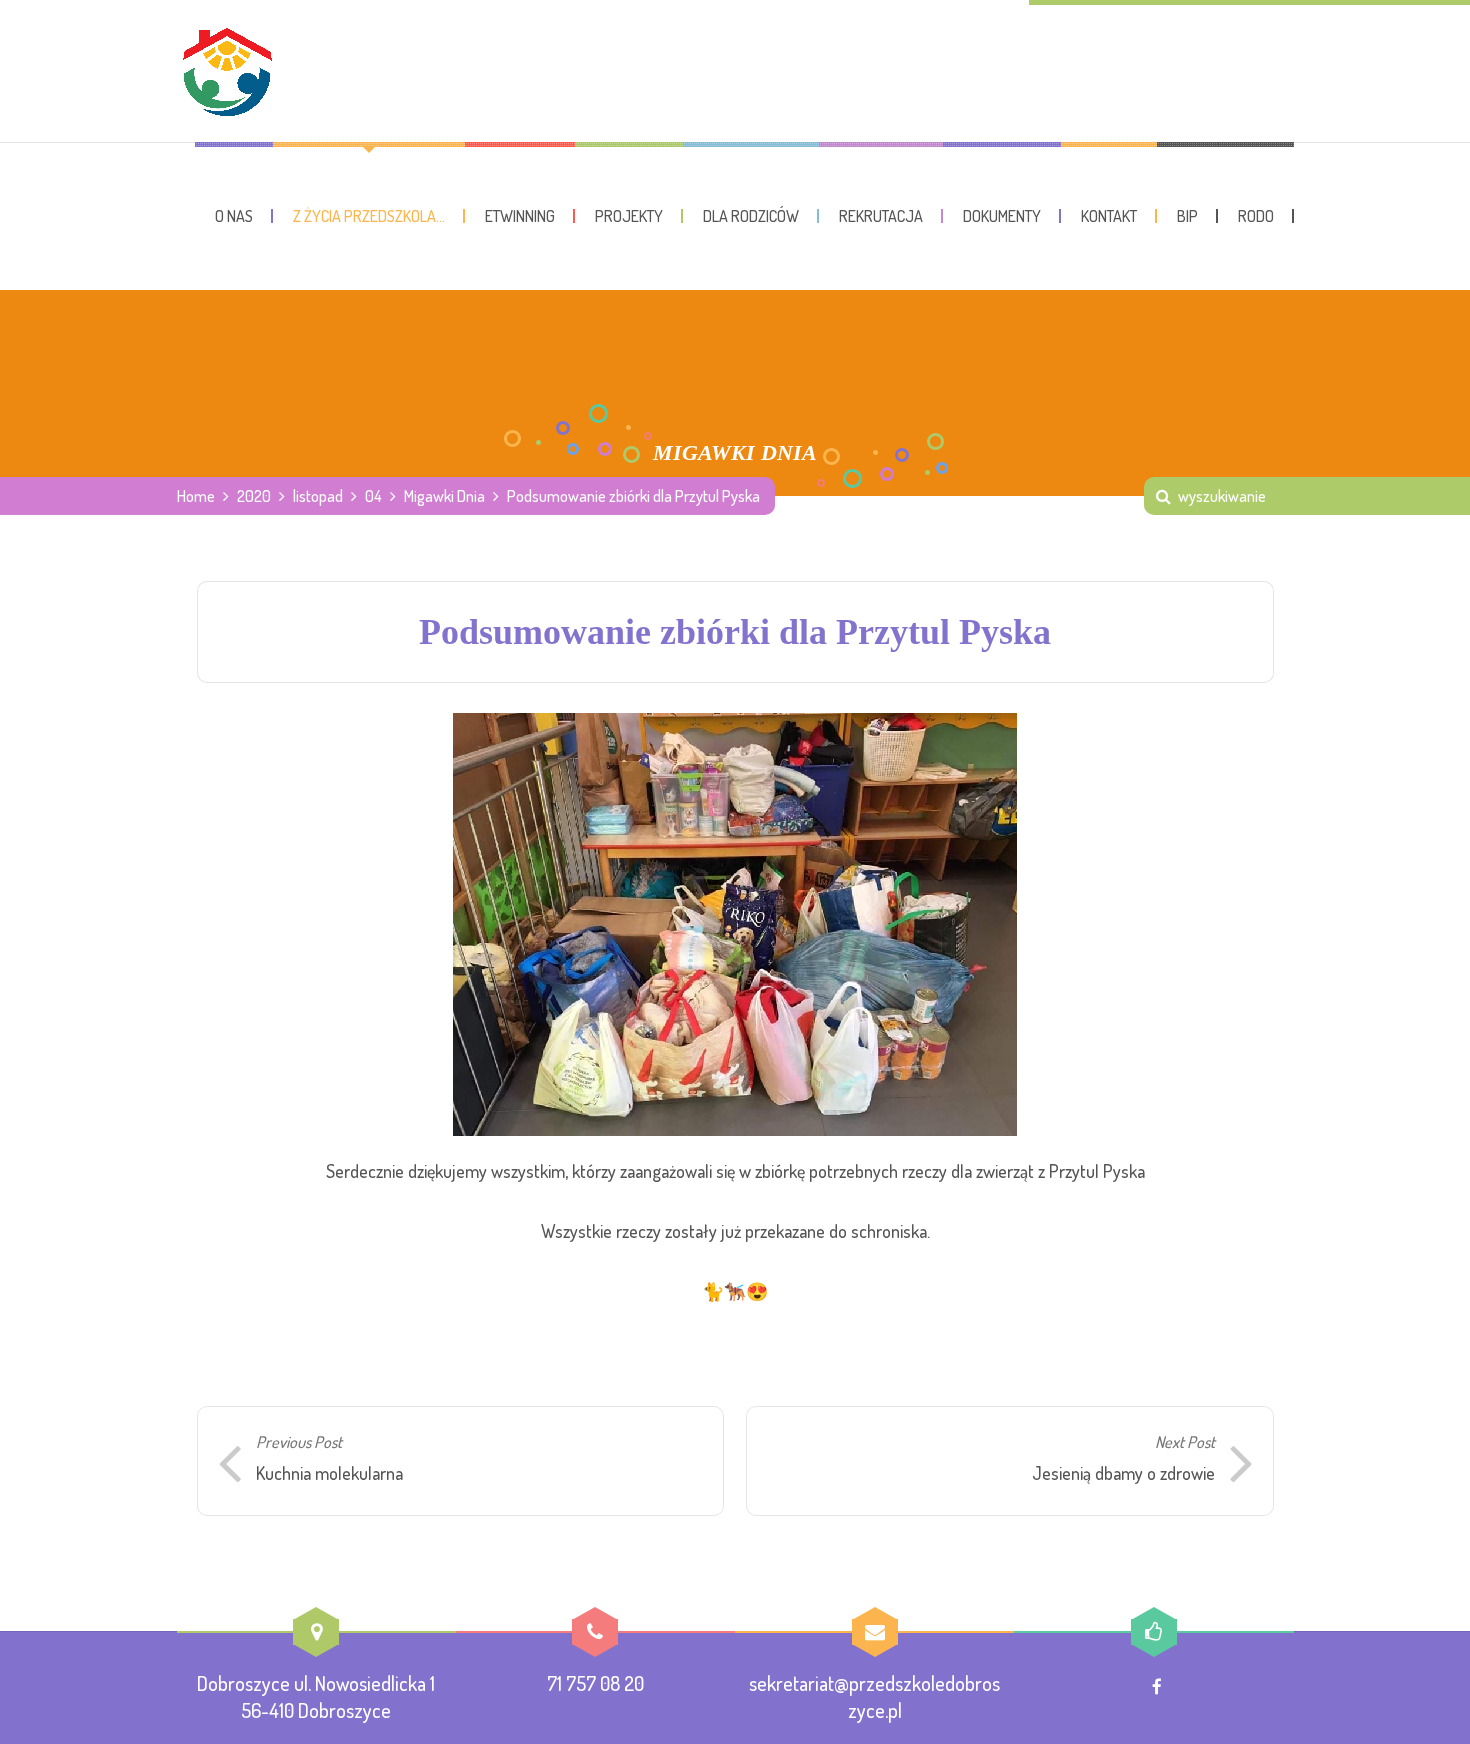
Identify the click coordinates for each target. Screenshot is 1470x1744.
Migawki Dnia (444, 496)
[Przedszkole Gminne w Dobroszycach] (227, 71)
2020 (254, 496)
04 (373, 496)
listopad (318, 496)
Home (196, 496)
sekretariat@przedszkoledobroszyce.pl (874, 1696)
